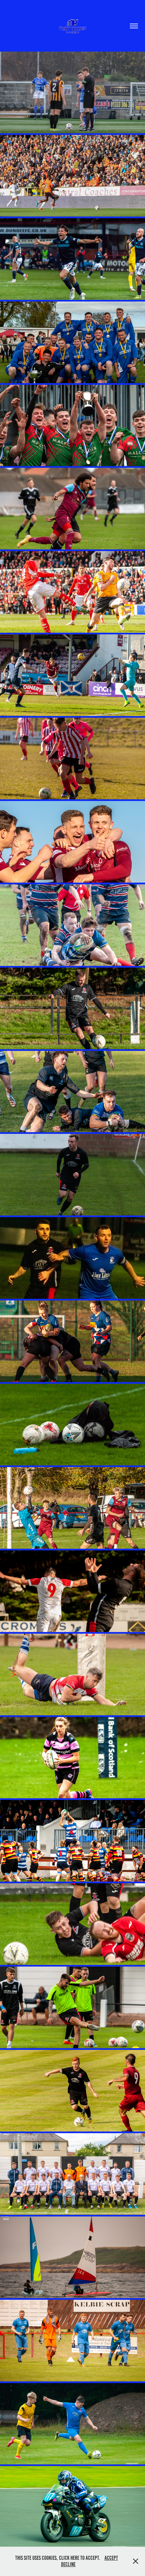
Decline (68, 2564)
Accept (111, 2558)
